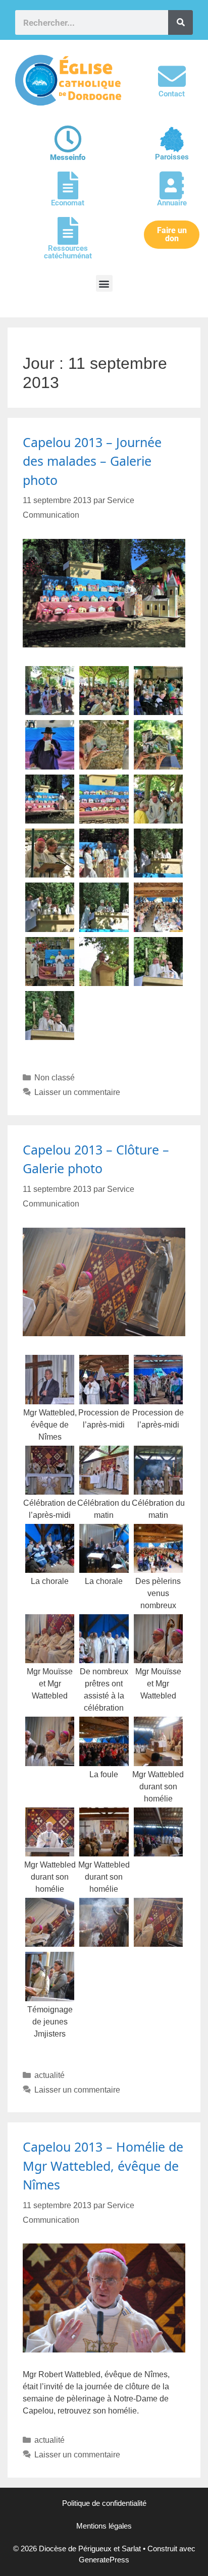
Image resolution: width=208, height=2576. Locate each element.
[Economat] (68, 185)
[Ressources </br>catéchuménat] (68, 231)
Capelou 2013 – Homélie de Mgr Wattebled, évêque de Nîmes (103, 2166)
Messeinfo (68, 157)
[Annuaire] (172, 185)
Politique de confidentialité (104, 2503)
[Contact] (172, 76)
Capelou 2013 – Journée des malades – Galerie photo (92, 461)
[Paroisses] (172, 140)
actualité (49, 2075)
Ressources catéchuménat (68, 252)
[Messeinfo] (68, 139)
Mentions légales (104, 2526)
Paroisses (172, 157)
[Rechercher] (180, 22)
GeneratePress (104, 2560)
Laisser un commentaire (77, 1092)
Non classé (55, 1078)
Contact (172, 94)
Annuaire (172, 203)
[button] (104, 283)
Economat (68, 203)
